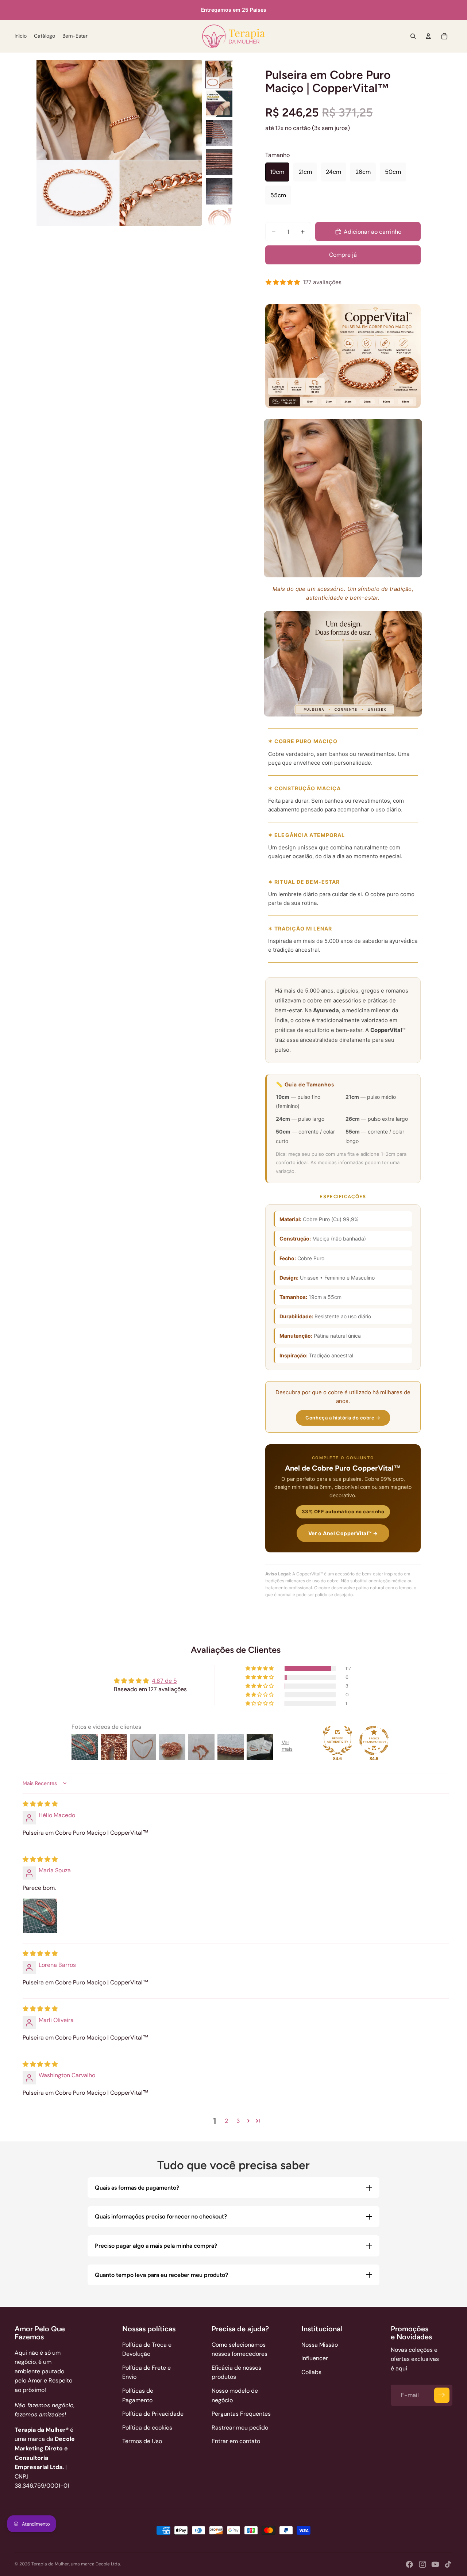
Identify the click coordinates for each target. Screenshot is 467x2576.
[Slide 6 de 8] (219, 221)
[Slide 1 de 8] (219, 74)
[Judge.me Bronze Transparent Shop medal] (374, 1740)
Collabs (311, 2372)
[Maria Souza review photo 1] (40, 1916)
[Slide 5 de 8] (219, 191)
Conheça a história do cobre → (343, 1418)
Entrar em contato (236, 2441)
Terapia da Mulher (50, 2564)
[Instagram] (422, 2564)
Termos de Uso (142, 2441)
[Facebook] (409, 2564)
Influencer (315, 2358)
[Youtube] (435, 2564)
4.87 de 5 (164, 1681)
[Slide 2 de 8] (219, 104)
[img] (40, 1804)
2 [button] (226, 2121)
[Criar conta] (442, 2395)
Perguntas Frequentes (241, 2414)
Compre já (343, 255)
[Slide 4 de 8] (219, 162)
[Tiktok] (448, 2564)
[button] (260, 1669)
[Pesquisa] (413, 36)
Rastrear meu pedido (240, 2428)
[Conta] (428, 36)
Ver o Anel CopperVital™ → (343, 1533)
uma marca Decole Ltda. (96, 2564)
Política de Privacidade (153, 2414)
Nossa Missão (320, 2345)
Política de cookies (147, 2428)
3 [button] (238, 2121)
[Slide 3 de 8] (219, 133)
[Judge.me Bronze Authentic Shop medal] (337, 1740)
